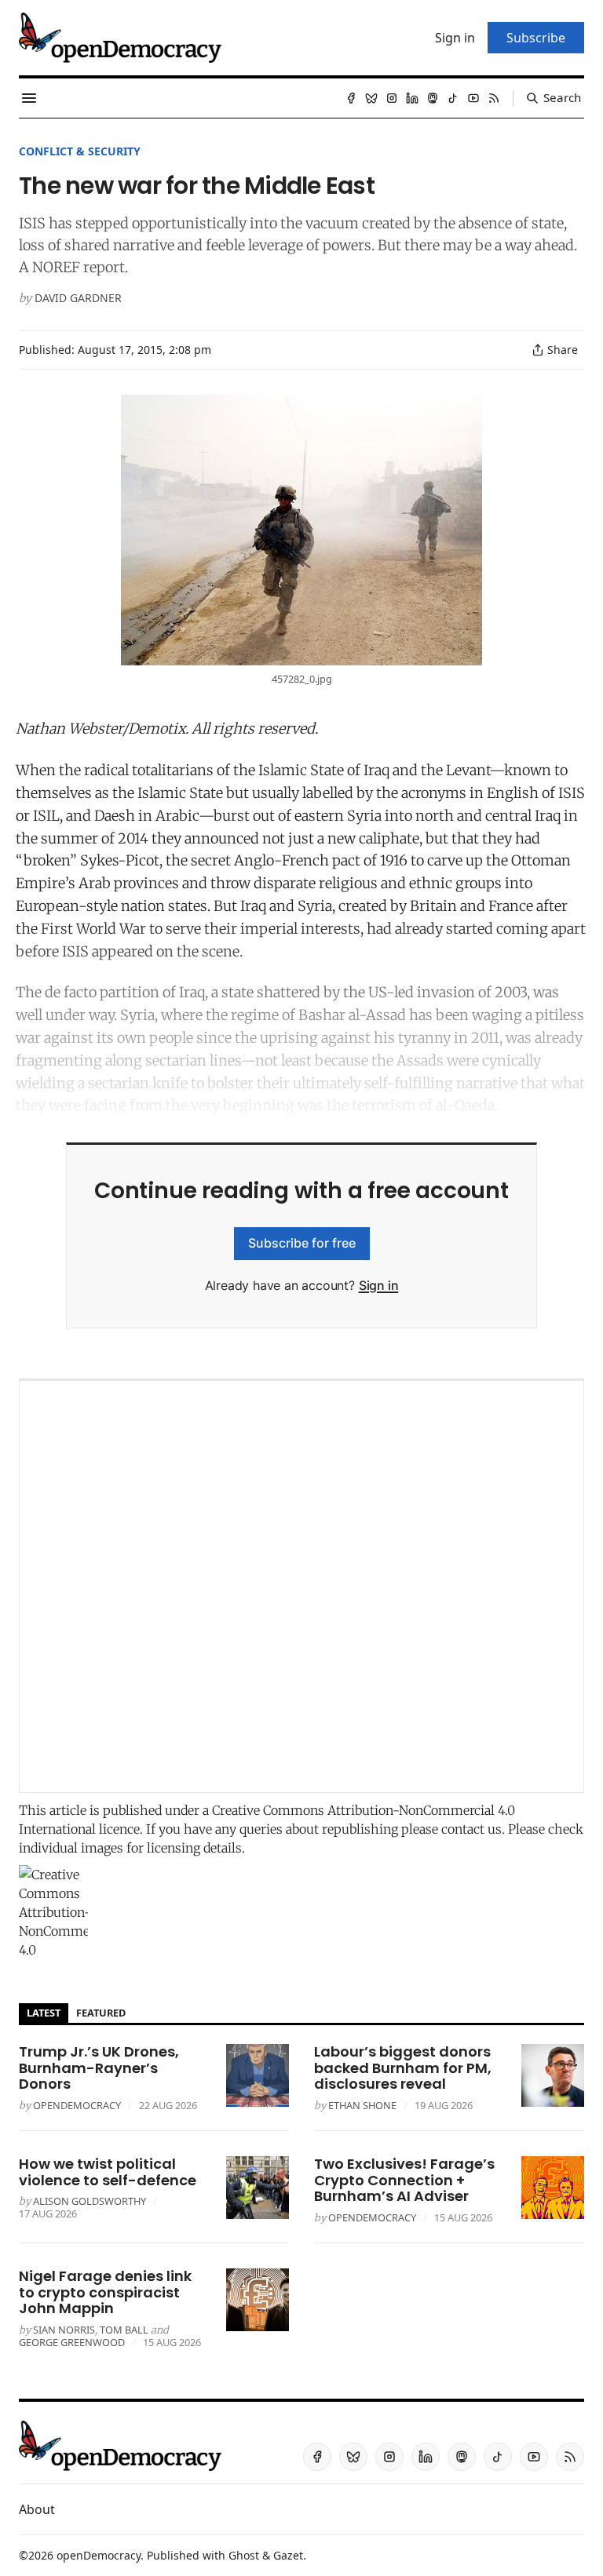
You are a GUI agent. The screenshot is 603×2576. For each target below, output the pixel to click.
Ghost (244, 2555)
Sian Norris (64, 2330)
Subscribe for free (302, 1243)
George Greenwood (72, 2342)
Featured (101, 2013)
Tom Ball (124, 2330)
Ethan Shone (362, 2105)
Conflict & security (80, 151)
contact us (471, 1829)
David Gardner (78, 298)
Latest (44, 2013)
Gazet (288, 2555)
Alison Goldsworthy (90, 2201)
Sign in (379, 1285)
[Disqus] (301, 1587)
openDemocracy (77, 2105)
